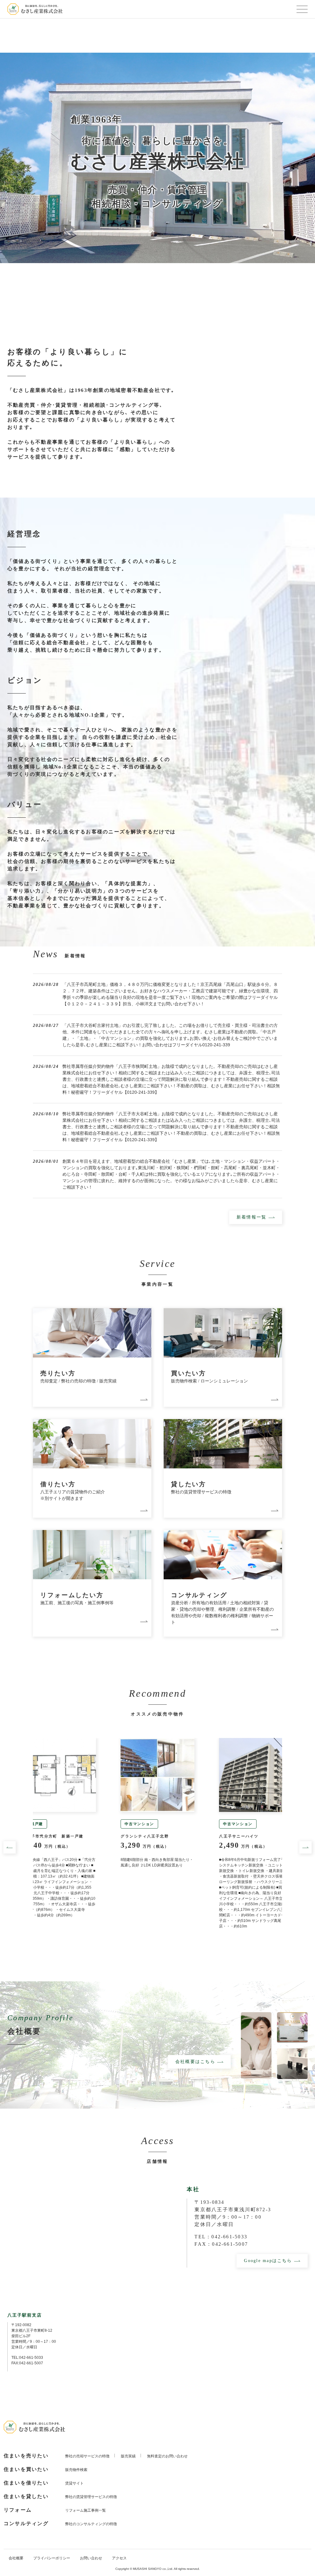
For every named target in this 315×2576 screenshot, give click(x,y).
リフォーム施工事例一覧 (86, 2510)
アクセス (119, 2558)
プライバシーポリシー (52, 2558)
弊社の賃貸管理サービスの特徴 (91, 2497)
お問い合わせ (91, 2558)
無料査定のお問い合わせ (167, 2456)
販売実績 (128, 2456)
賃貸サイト (74, 2483)
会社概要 (16, 2558)
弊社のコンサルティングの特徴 (91, 2524)
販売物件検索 (76, 2470)
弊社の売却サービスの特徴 (87, 2456)
